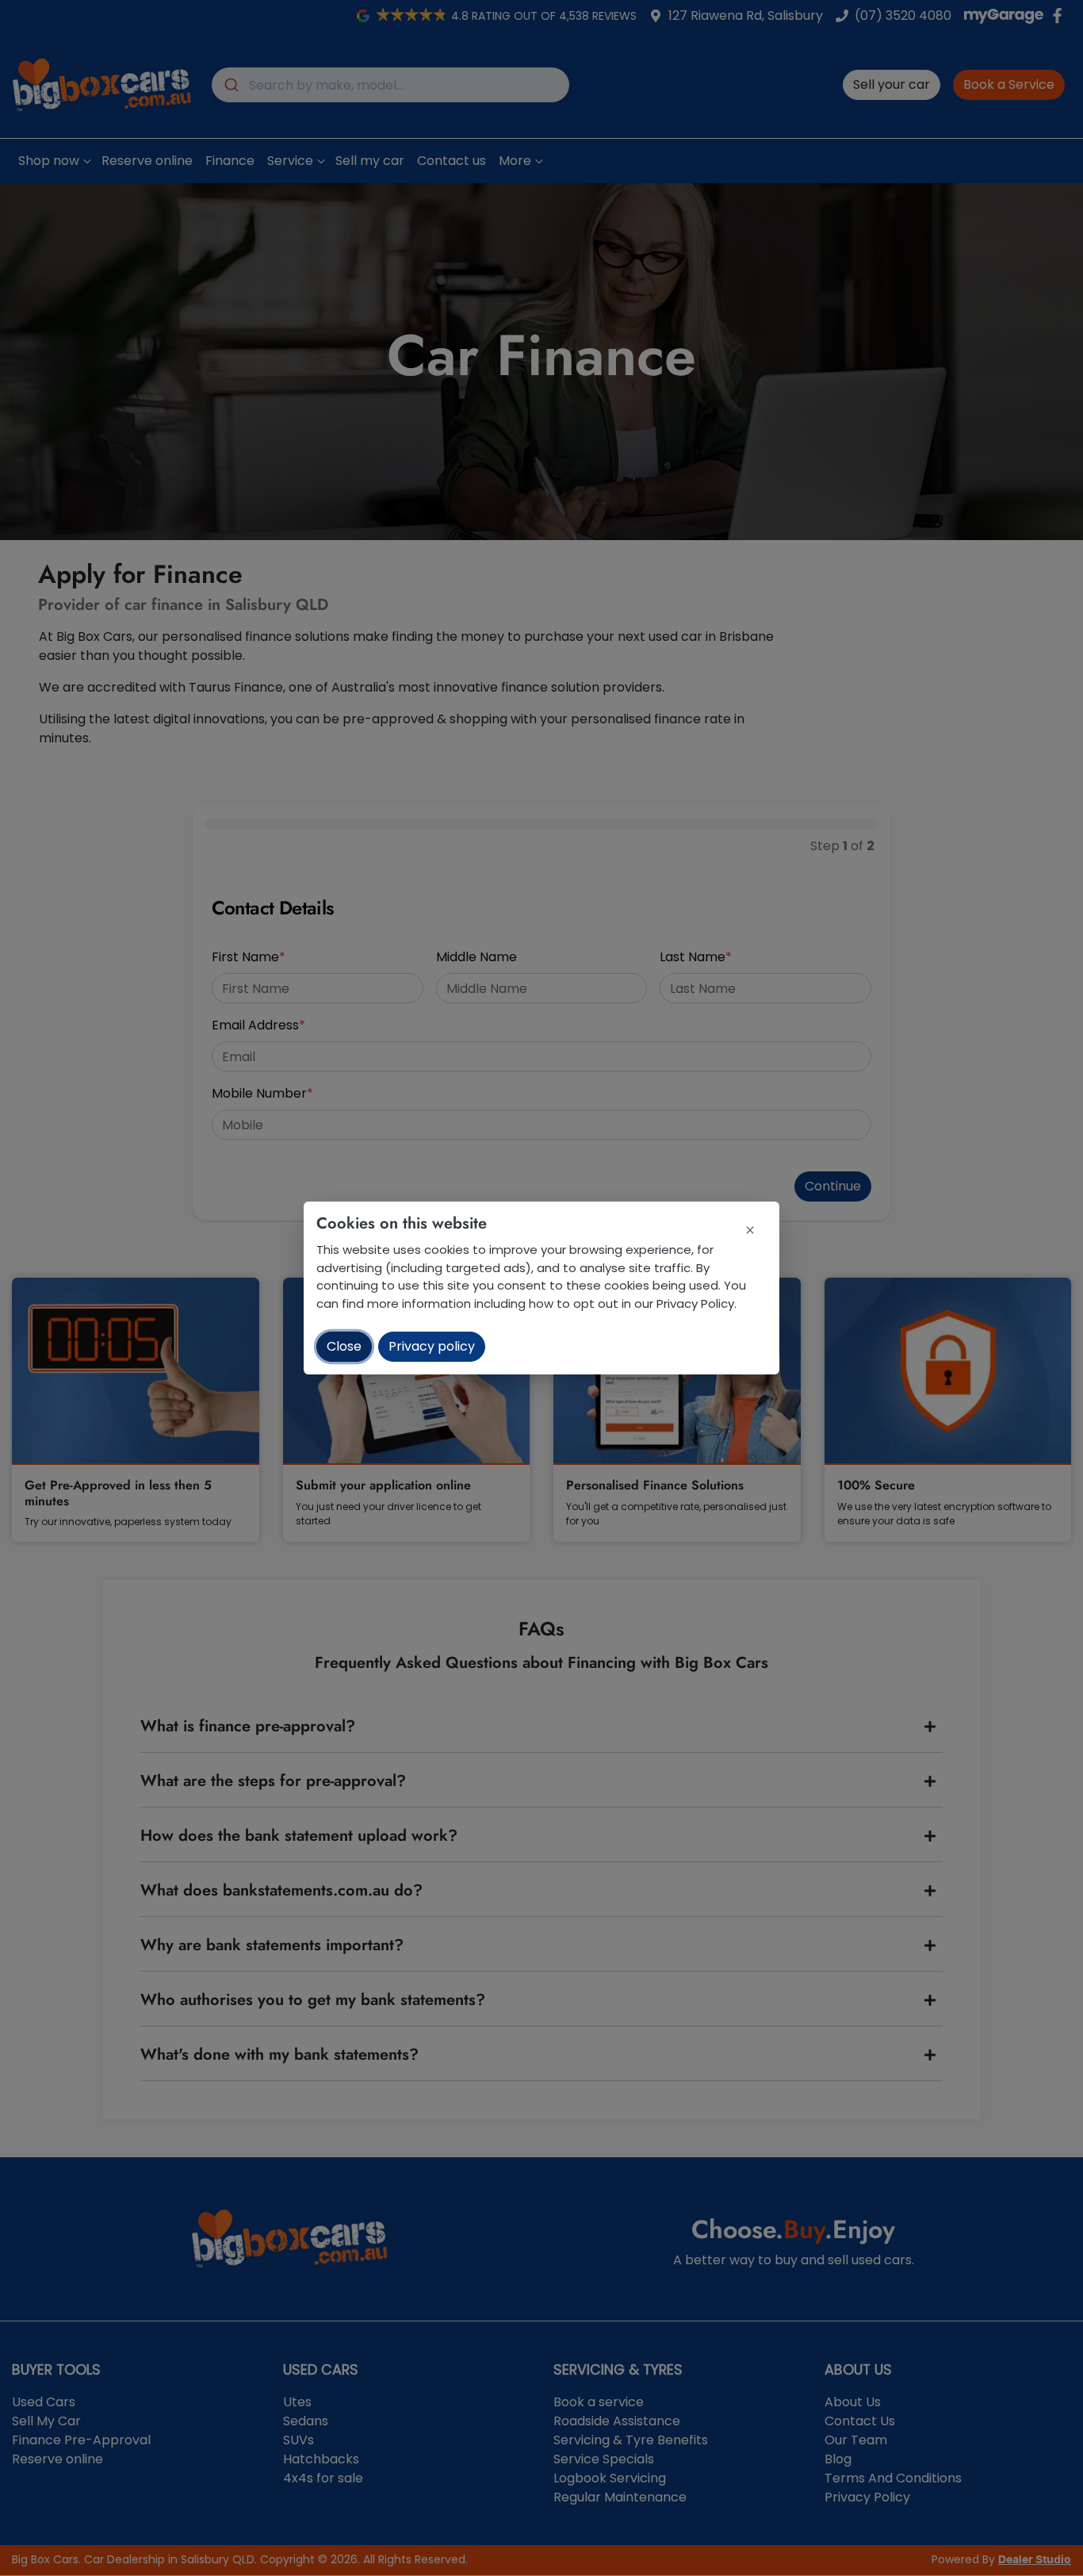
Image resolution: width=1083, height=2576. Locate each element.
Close (344, 1346)
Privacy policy (432, 1346)
